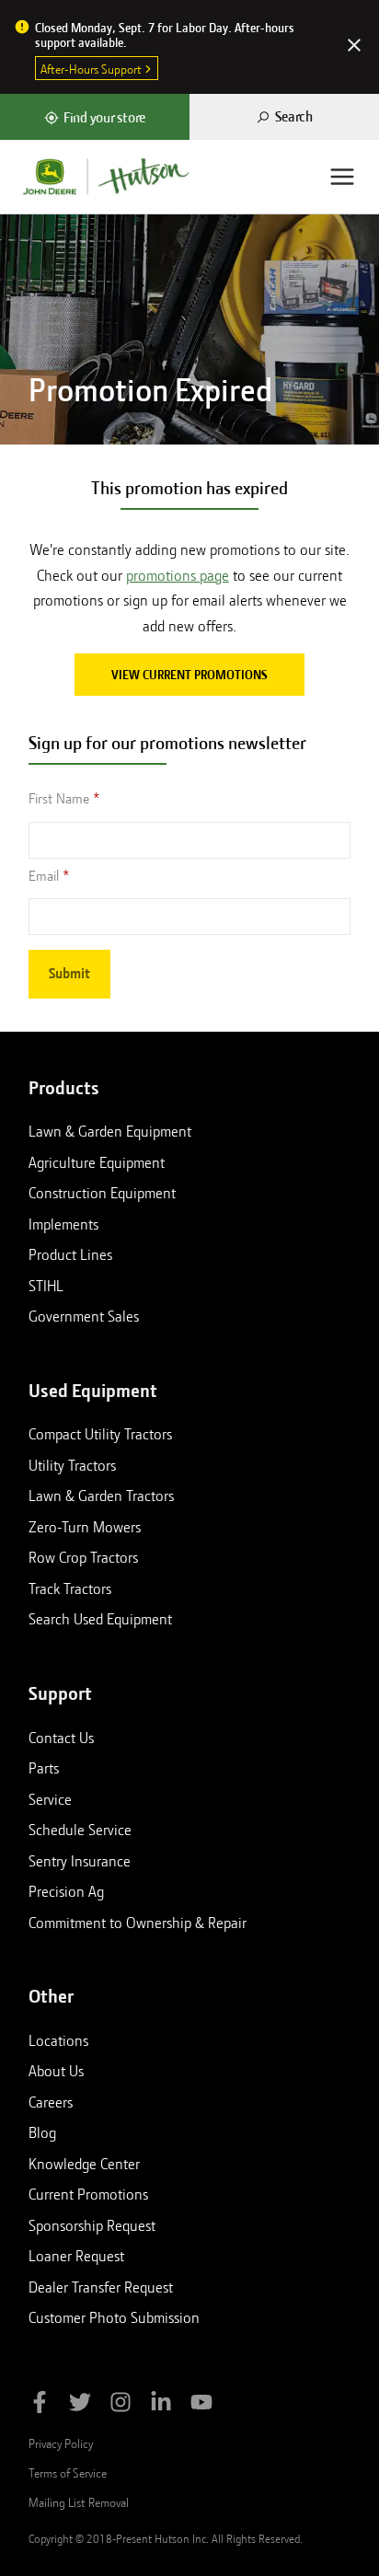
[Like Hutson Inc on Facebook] (40, 2405)
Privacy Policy (61, 2443)
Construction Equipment (102, 1193)
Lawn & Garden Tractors (101, 1496)
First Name (59, 799)
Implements (63, 1224)
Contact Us (61, 1738)
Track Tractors (70, 1588)
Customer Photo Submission (114, 2317)
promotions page (178, 576)
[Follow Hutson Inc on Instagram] (121, 2405)
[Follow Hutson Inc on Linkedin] (161, 2405)
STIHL (46, 1286)
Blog (42, 2132)
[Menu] (342, 177)
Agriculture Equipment (97, 1162)
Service (50, 1799)
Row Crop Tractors (83, 1557)
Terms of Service (68, 2473)
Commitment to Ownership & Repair (138, 1923)
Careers (51, 2102)
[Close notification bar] (354, 47)
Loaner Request (76, 2256)
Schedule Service (80, 1830)
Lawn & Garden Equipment (110, 1131)
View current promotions (189, 675)
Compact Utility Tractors (100, 1434)
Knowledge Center (84, 2164)
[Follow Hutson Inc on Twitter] (80, 2405)
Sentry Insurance (80, 1861)
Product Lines (70, 1254)
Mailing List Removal (79, 2502)
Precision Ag (66, 1891)
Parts (44, 1768)
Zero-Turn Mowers (85, 1527)
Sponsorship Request (92, 2225)
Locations (58, 2040)
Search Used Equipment (100, 1619)
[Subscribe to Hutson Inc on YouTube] (201, 2405)
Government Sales (84, 1316)
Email (44, 876)
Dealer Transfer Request (101, 2287)
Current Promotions (88, 2194)
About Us (56, 2071)
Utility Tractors (72, 1465)
